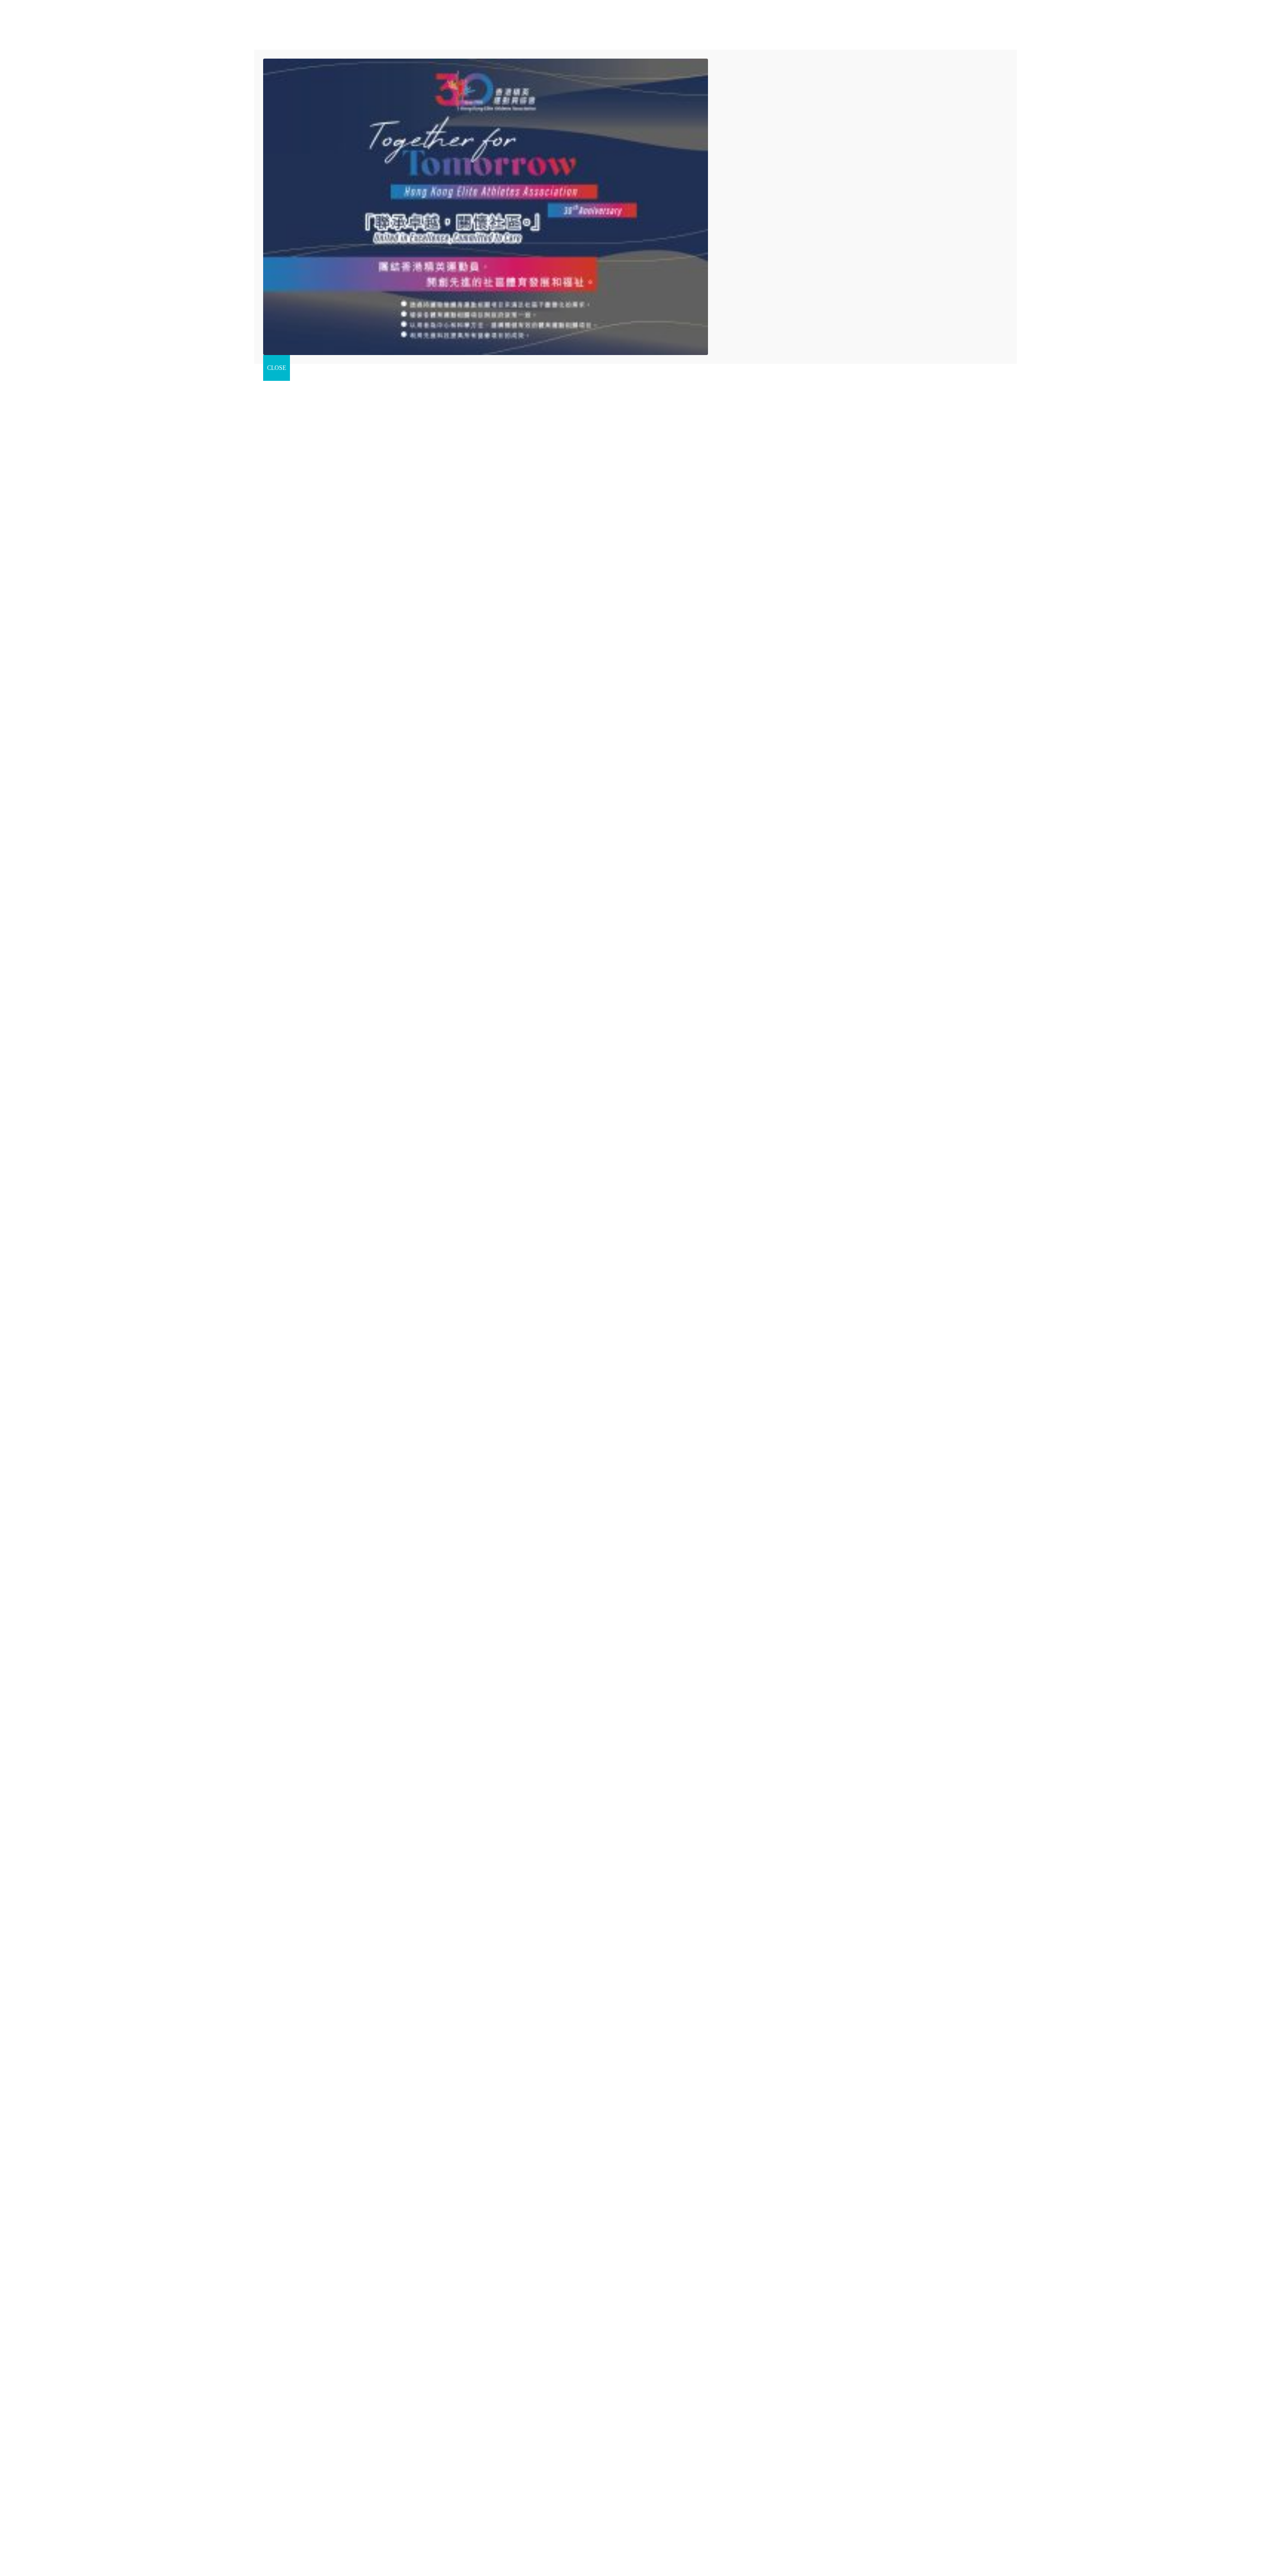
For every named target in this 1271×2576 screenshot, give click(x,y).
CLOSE (277, 368)
